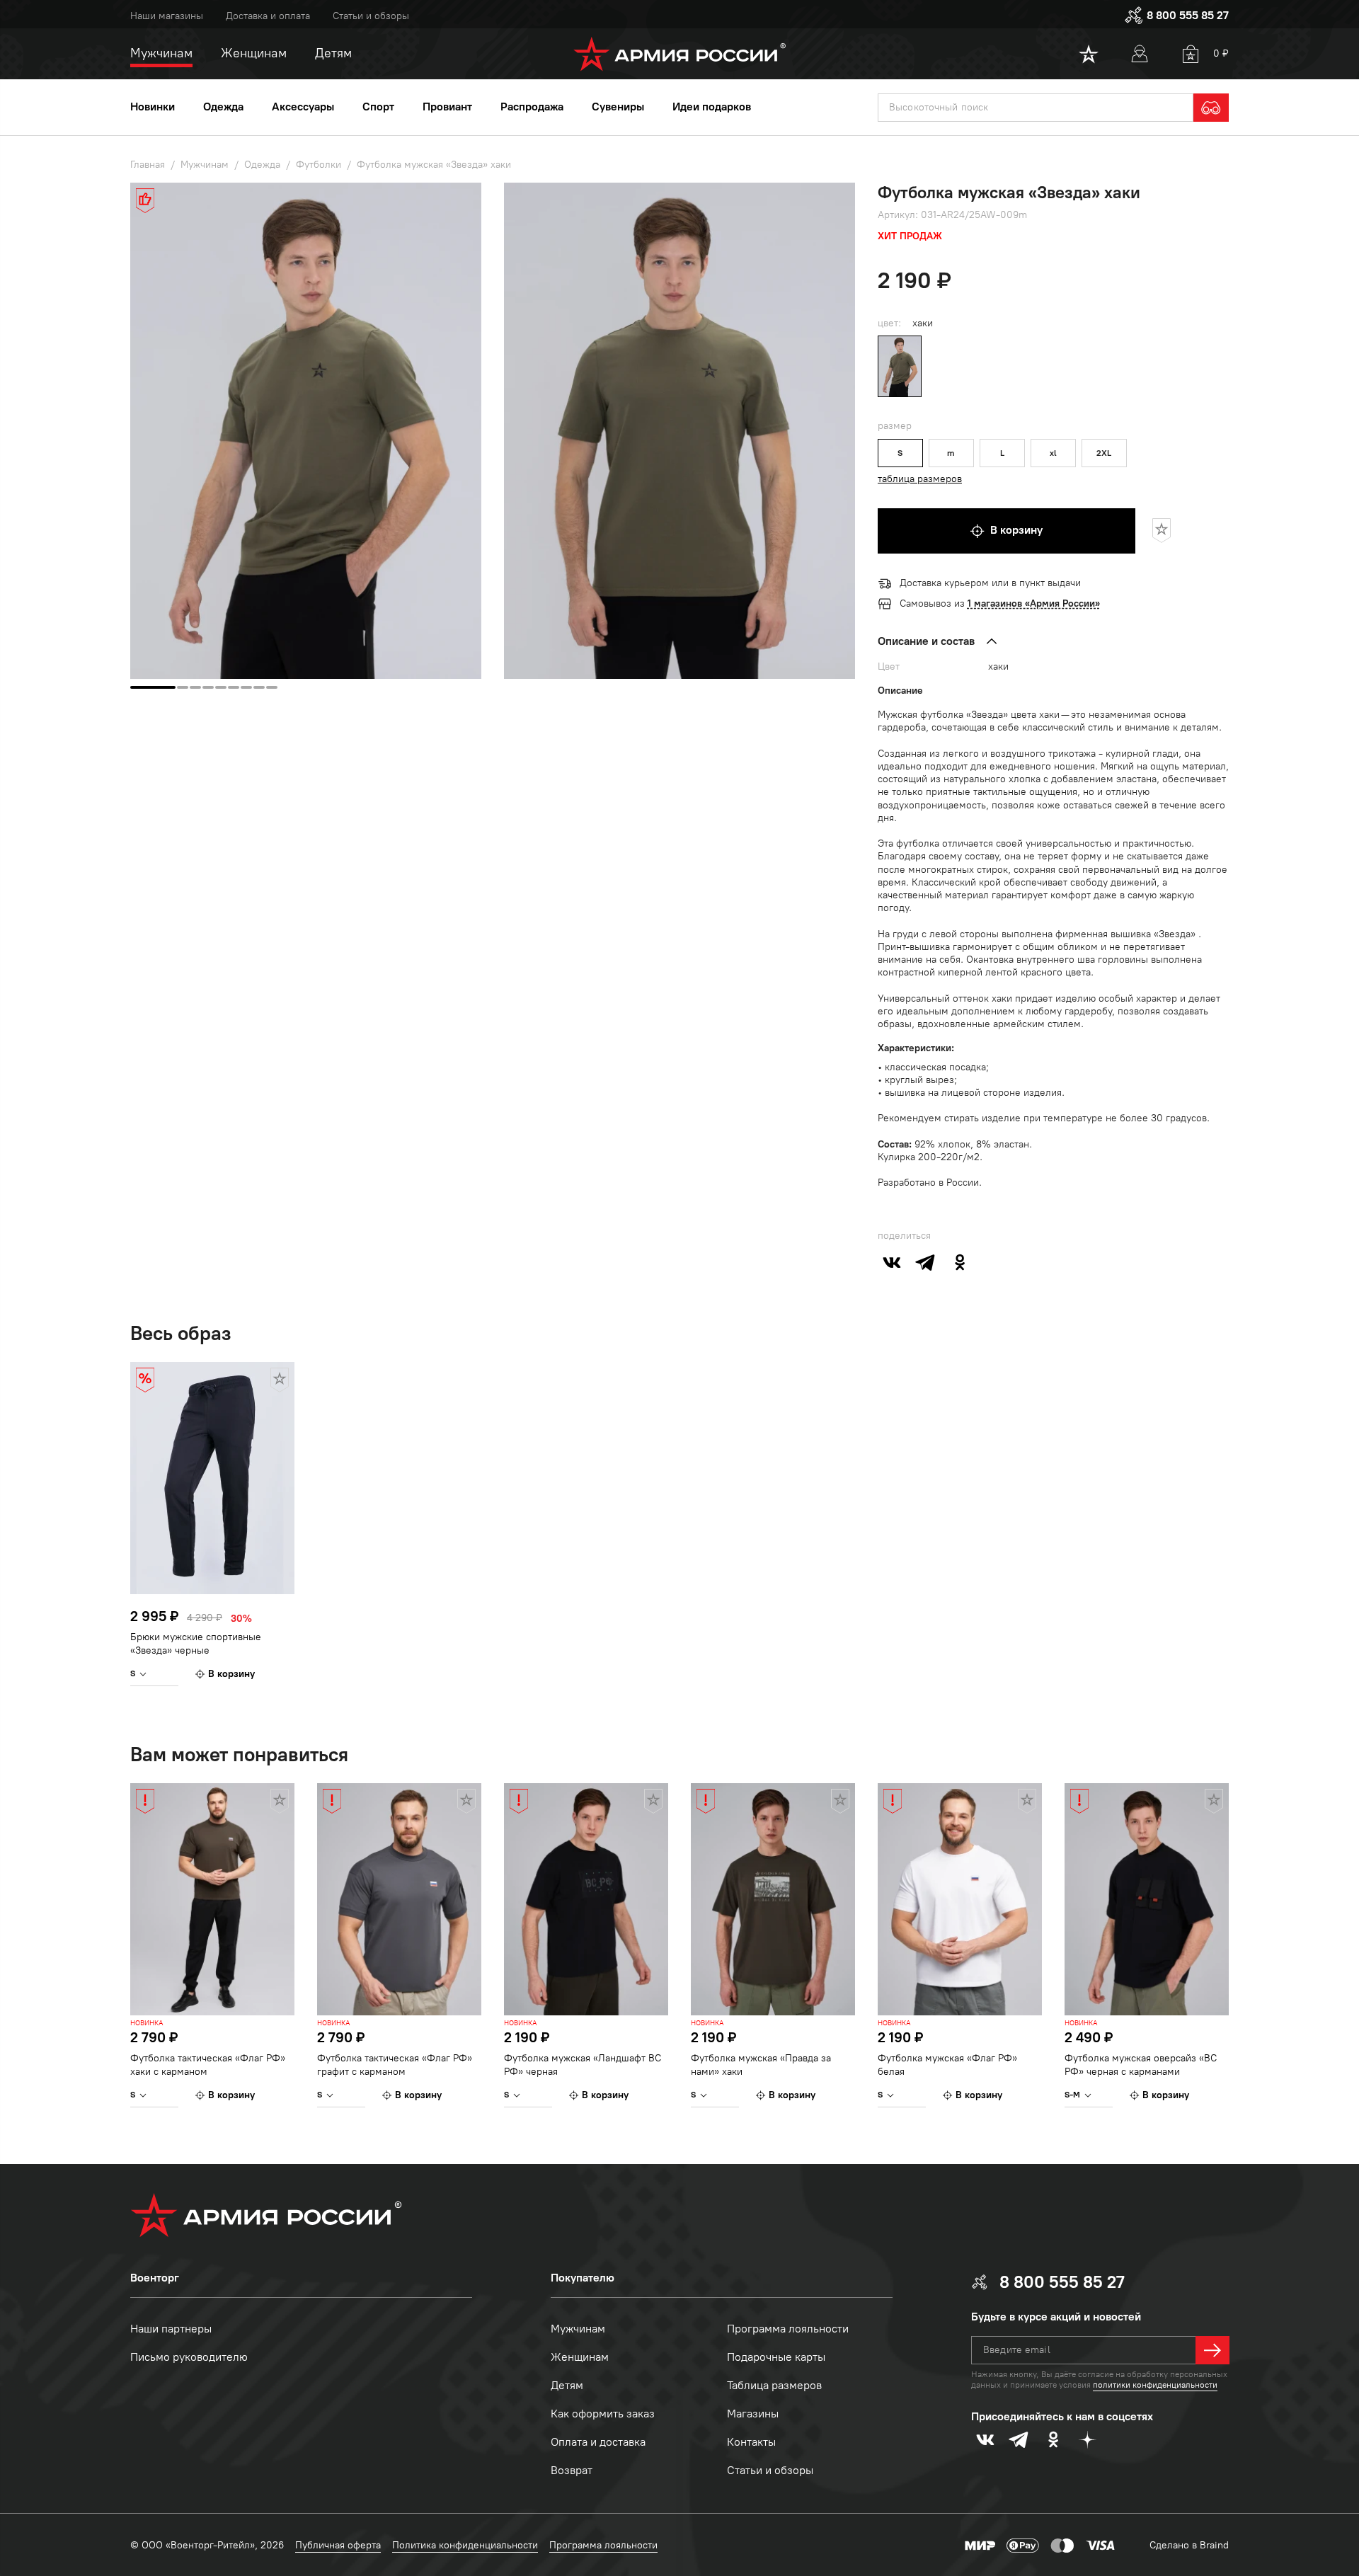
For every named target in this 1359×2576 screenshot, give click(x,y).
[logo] (680, 54)
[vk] (892, 1262)
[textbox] (1036, 108)
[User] (1140, 54)
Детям (567, 2385)
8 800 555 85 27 (1188, 15)
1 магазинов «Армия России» (1034, 603)
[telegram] (926, 1262)
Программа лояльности (788, 2329)
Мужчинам (578, 2329)
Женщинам (580, 2357)
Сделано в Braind (1189, 2545)
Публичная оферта (338, 2545)
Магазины (753, 2414)
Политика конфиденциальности (465, 2545)
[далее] (1212, 2350)
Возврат (572, 2470)
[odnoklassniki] (960, 1262)
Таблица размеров (774, 2385)
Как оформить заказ (603, 2414)
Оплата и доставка (598, 2442)
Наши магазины (167, 16)
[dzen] (1087, 2439)
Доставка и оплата (268, 16)
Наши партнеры (171, 2329)
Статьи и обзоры (371, 16)
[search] (1211, 108)
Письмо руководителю (189, 2357)
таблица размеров (920, 479)
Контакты (751, 2442)
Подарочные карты (776, 2357)
